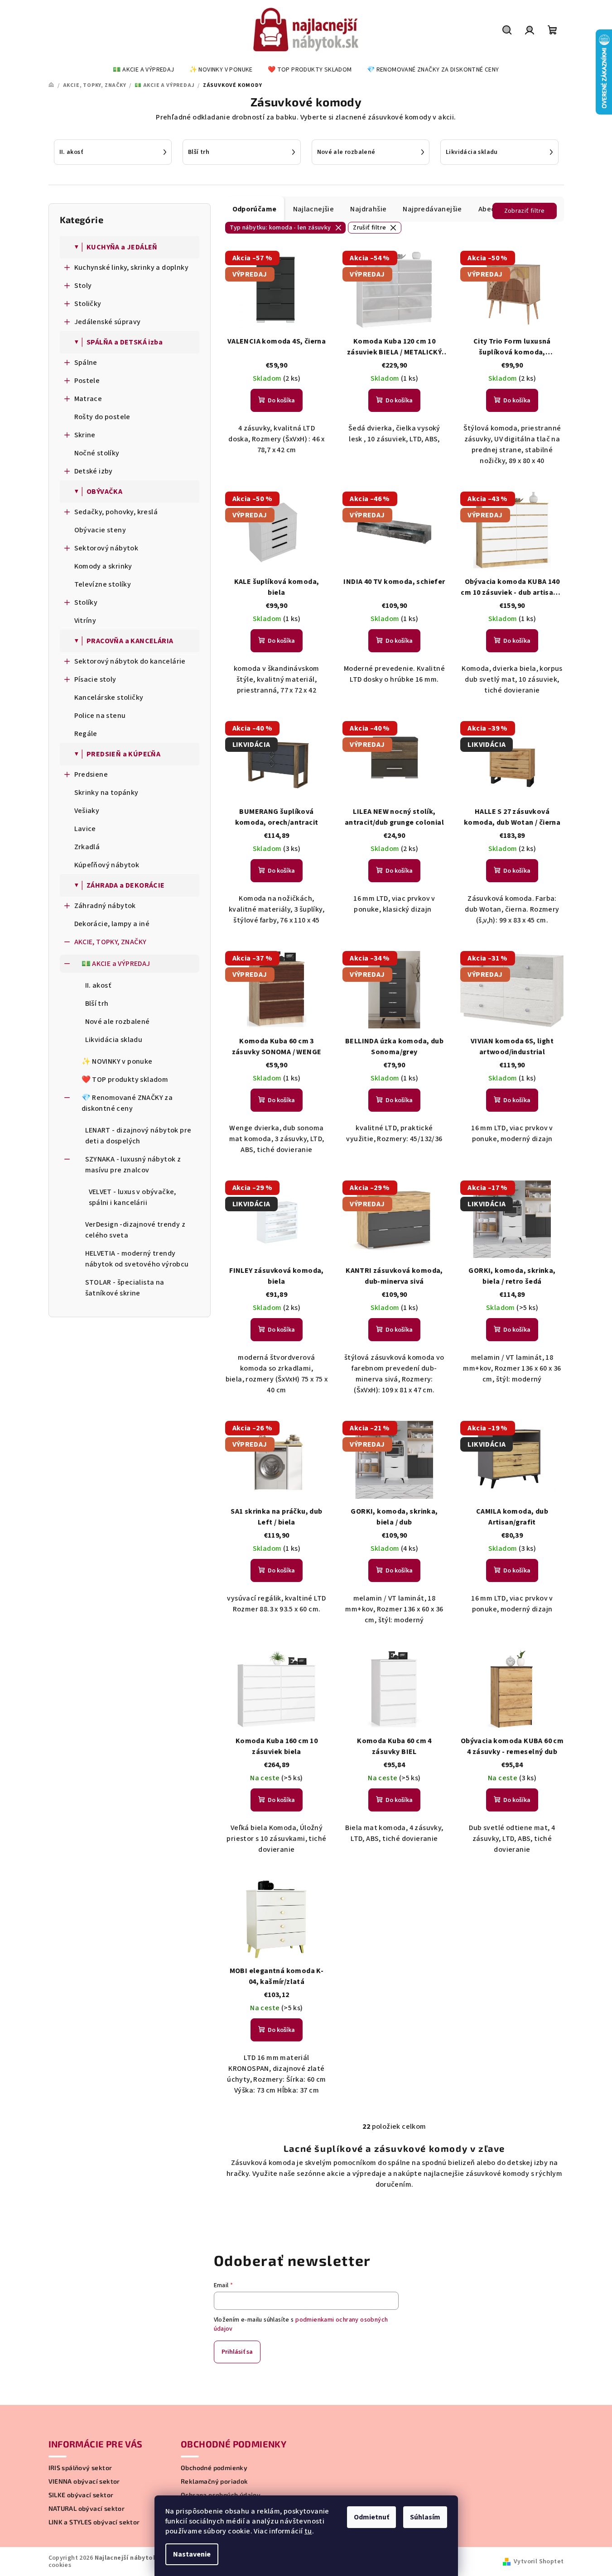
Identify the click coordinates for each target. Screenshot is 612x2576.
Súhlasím (425, 2517)
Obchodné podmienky (214, 2468)
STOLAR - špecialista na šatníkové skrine (125, 1288)
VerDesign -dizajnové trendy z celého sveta (135, 1230)
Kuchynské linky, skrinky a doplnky (132, 268)
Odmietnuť (371, 2517)
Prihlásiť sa (237, 2352)
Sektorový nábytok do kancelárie (130, 661)
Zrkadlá (87, 847)
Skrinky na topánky (106, 793)
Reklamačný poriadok (214, 2481)
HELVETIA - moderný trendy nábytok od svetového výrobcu (137, 1259)
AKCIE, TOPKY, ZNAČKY (111, 942)
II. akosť (98, 985)
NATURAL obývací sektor (87, 2509)
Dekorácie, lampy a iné (112, 924)
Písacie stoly (95, 679)
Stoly (83, 286)
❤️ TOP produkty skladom (125, 1080)
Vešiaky (87, 811)
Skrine (85, 435)
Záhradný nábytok (105, 906)
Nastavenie (192, 2554)
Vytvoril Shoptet (539, 2562)
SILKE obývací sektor (81, 2495)
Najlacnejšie (314, 209)
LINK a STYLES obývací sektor (94, 2522)
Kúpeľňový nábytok (107, 865)
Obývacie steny (100, 530)
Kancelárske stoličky (109, 698)
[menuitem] (143, 70)
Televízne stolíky (103, 584)
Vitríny (85, 621)
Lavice (85, 829)
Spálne (86, 363)
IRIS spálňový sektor (80, 2468)
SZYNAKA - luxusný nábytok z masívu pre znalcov (133, 1165)
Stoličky (88, 304)
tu (308, 2531)
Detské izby (94, 471)
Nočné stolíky (97, 453)
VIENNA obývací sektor (84, 2481)
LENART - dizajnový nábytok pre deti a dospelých (138, 1136)
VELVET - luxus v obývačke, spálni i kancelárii (133, 1197)
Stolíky (86, 602)
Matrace (88, 399)
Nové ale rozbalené (118, 1022)
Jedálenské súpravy (108, 322)
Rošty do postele (102, 417)
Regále (86, 734)
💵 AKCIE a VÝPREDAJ (116, 964)
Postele (87, 381)
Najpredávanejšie (432, 209)
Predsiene (91, 774)
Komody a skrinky (103, 566)
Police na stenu (100, 716)
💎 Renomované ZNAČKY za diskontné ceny (127, 1103)
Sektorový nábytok (106, 548)
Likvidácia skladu (114, 1040)
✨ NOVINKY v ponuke (117, 1061)
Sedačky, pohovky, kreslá (116, 512)
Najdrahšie (368, 209)
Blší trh (97, 1004)
